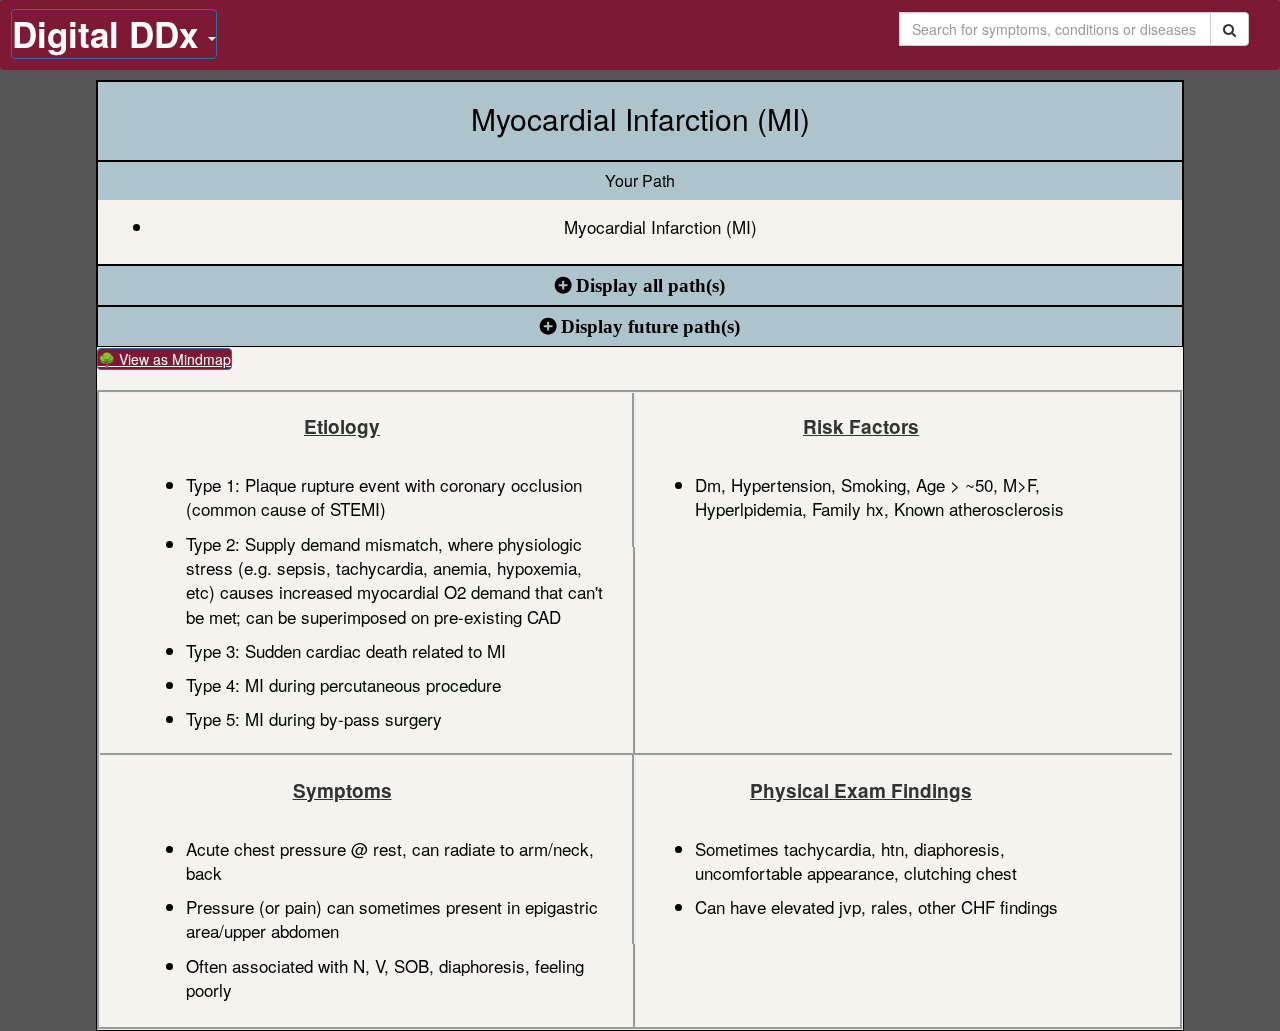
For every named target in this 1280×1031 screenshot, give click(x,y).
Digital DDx (110, 34)
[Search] (1229, 29)
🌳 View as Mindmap (164, 359)
